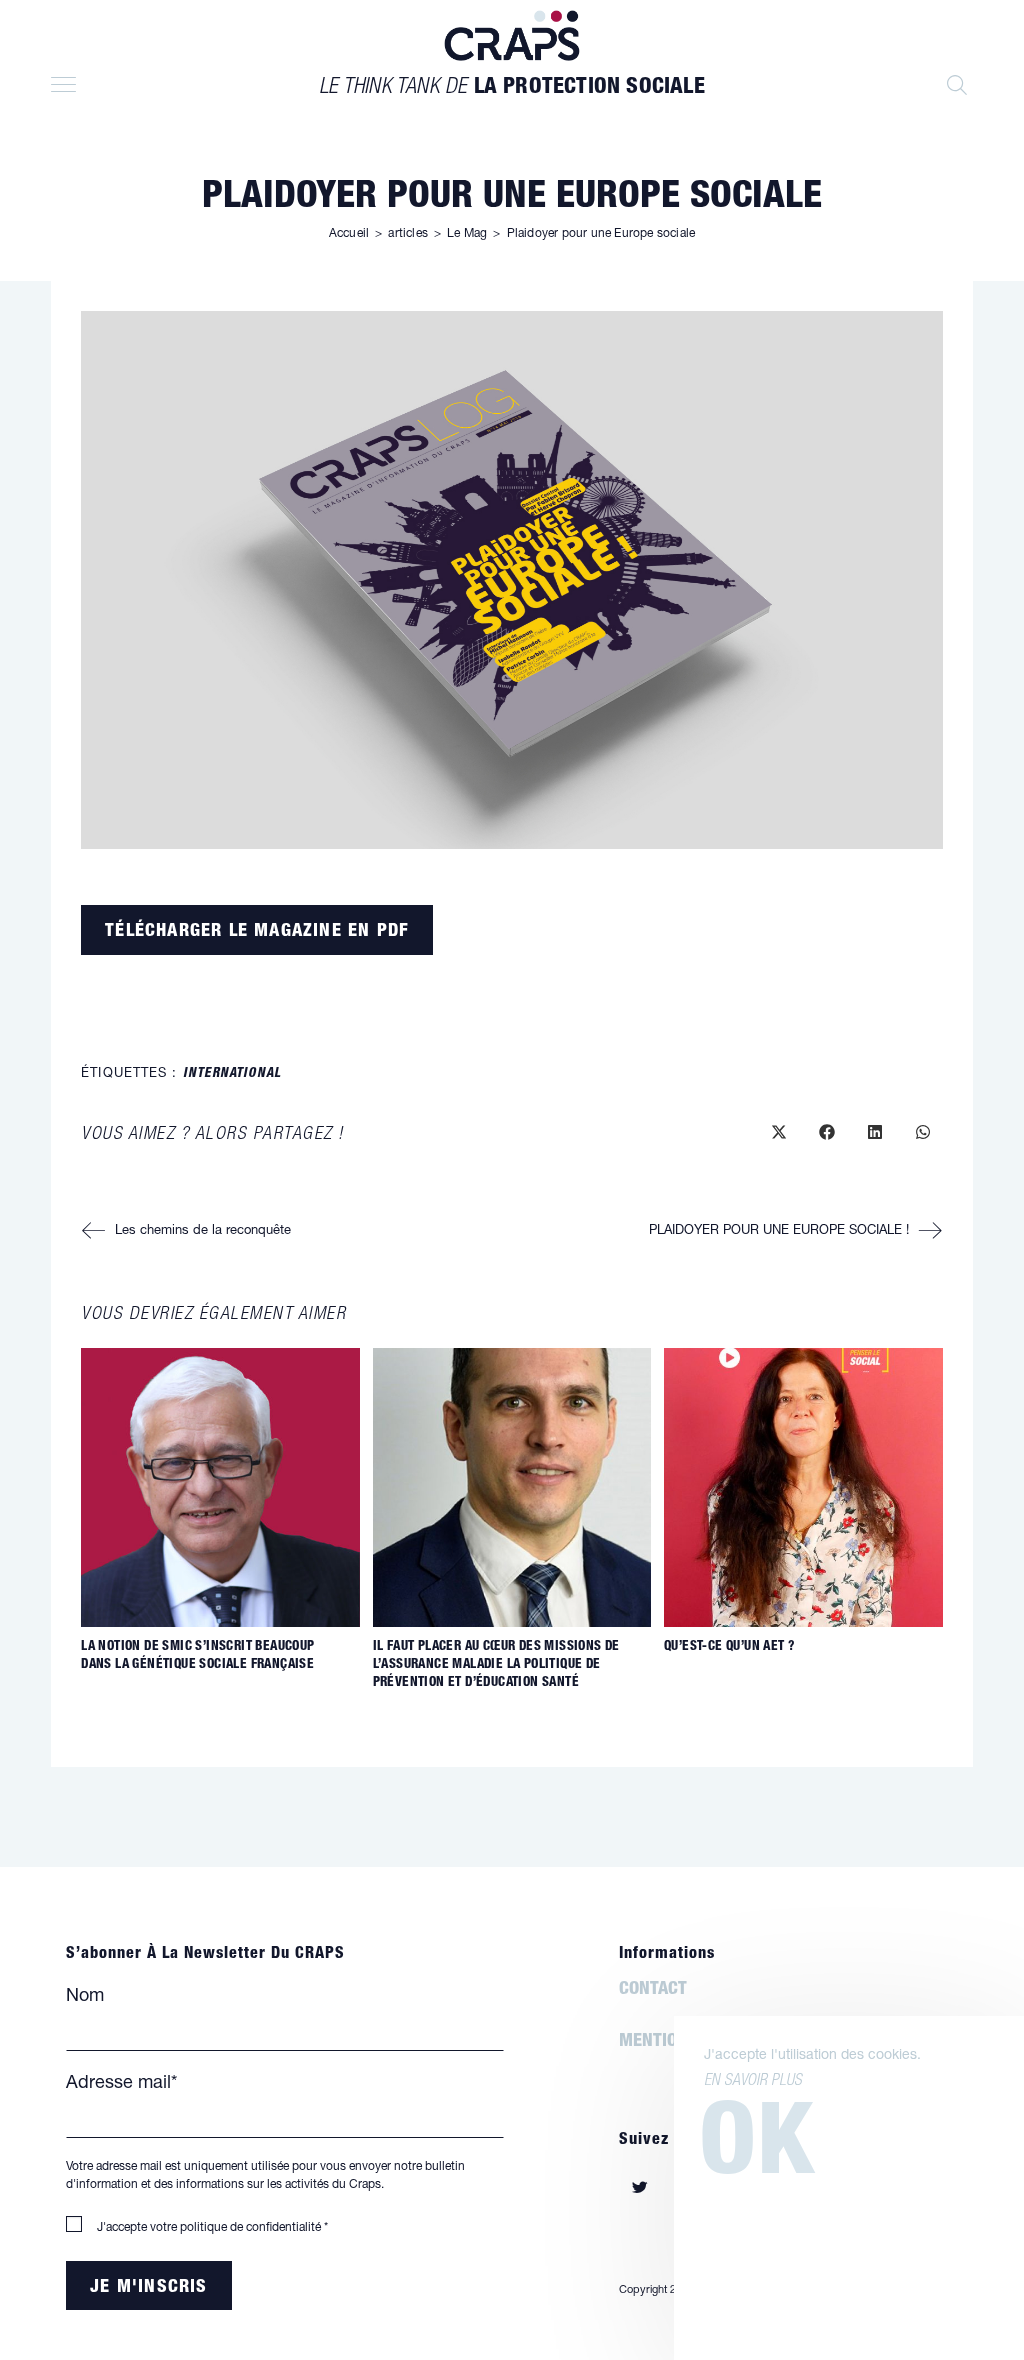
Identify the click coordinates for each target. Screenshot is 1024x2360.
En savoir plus (753, 2082)
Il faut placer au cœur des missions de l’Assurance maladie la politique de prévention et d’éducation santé (496, 1665)
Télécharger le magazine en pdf (257, 932)
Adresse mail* (121, 2084)
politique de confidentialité (250, 2228)
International (232, 1074)
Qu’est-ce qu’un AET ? (729, 1647)
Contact (653, 1991)
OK (757, 2152)
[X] (639, 2191)
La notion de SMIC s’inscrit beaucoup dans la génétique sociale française (197, 1656)
